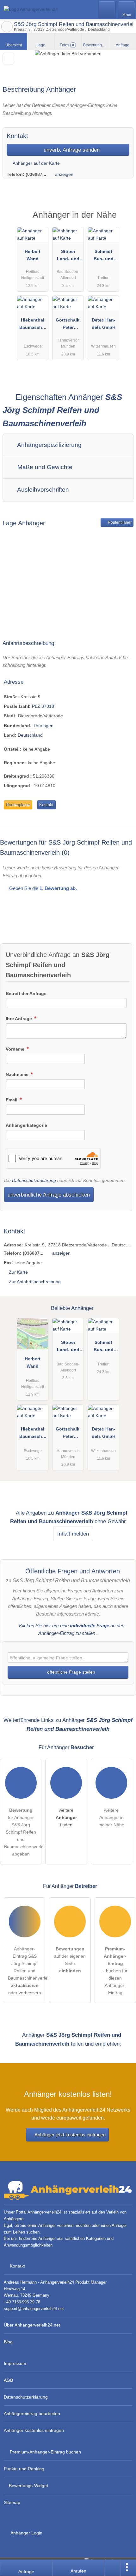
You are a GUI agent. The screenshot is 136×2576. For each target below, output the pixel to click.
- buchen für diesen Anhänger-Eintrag (115, 1971)
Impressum (15, 2363)
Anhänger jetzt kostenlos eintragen (70, 2135)
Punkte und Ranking (24, 2469)
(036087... (36, 174)
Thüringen (43, 726)
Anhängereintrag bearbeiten (32, 2413)
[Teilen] (112, 2568)
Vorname (16, 1049)
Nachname (18, 1074)
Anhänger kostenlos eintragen (34, 2430)
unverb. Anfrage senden (71, 150)
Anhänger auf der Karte (36, 163)
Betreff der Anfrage (26, 993)
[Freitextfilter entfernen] (107, 9)
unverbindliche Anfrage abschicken (49, 1195)
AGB (8, 2380)
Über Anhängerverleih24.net (32, 2325)
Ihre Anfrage (19, 1019)
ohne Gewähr (110, 1521)
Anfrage (123, 45)
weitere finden (66, 1817)
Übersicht (14, 45)
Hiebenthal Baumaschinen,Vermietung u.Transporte (33, 325)
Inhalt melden (73, 1534)
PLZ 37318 (43, 706)
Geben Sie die (42, 888)
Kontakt (46, 805)
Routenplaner (119, 522)
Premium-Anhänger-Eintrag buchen (45, 2452)
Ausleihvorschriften (42, 490)
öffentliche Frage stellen (71, 1672)
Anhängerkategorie (26, 1125)
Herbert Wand (33, 255)
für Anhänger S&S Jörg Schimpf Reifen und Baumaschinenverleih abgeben (23, 1832)
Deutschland (30, 735)
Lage (41, 45)
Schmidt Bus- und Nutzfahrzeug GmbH (104, 256)
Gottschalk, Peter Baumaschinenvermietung (68, 325)
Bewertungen (96, 45)
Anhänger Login (26, 2533)
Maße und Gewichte (44, 467)
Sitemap (12, 2502)
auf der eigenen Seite (70, 1960)
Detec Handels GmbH (104, 324)
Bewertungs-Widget (28, 2486)
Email (12, 1100)
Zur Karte (18, 1272)
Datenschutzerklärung (34, 1180)
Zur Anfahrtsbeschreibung (35, 1282)
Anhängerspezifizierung (49, 445)
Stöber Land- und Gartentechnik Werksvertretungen (68, 256)
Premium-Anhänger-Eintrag (123, 220)
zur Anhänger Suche (7, 27)
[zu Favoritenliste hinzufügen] (8, 59)
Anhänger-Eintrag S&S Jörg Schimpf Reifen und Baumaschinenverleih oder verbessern (27, 1971)
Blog (8, 2342)
